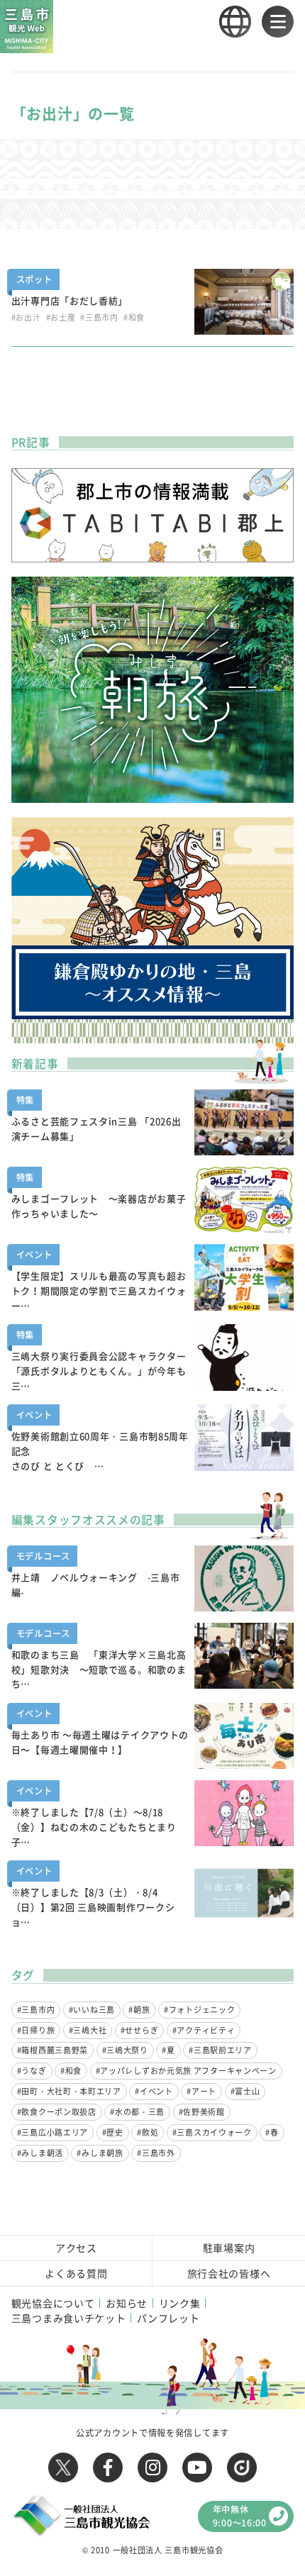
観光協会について (53, 2303)
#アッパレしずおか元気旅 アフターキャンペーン (186, 2071)
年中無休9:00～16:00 (240, 2516)
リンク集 (180, 2303)
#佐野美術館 (202, 2112)
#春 (272, 2132)
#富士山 (245, 2091)
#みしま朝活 (40, 2153)
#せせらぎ (140, 2030)
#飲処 (148, 2132)
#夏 (168, 2050)
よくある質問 (76, 2273)
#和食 (71, 2071)
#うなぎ (32, 2071)
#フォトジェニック (199, 2010)
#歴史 (113, 2132)
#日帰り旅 (36, 2030)
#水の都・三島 (137, 2112)
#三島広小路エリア (52, 2132)
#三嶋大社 (88, 2030)
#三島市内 (36, 2010)
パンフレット (168, 2318)
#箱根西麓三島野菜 (52, 2050)
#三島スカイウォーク (212, 2132)
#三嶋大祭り (125, 2050)
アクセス (76, 2248)
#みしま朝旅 (100, 2153)
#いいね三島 (92, 2010)
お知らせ (127, 2303)
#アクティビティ (204, 2030)
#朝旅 (139, 2010)
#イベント (154, 2091)
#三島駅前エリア (220, 2050)
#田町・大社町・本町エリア (69, 2091)
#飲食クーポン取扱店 (57, 2112)
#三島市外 (156, 2153)
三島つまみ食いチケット (69, 2318)
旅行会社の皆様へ (229, 2273)
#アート (201, 2091)
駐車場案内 (229, 2248)
